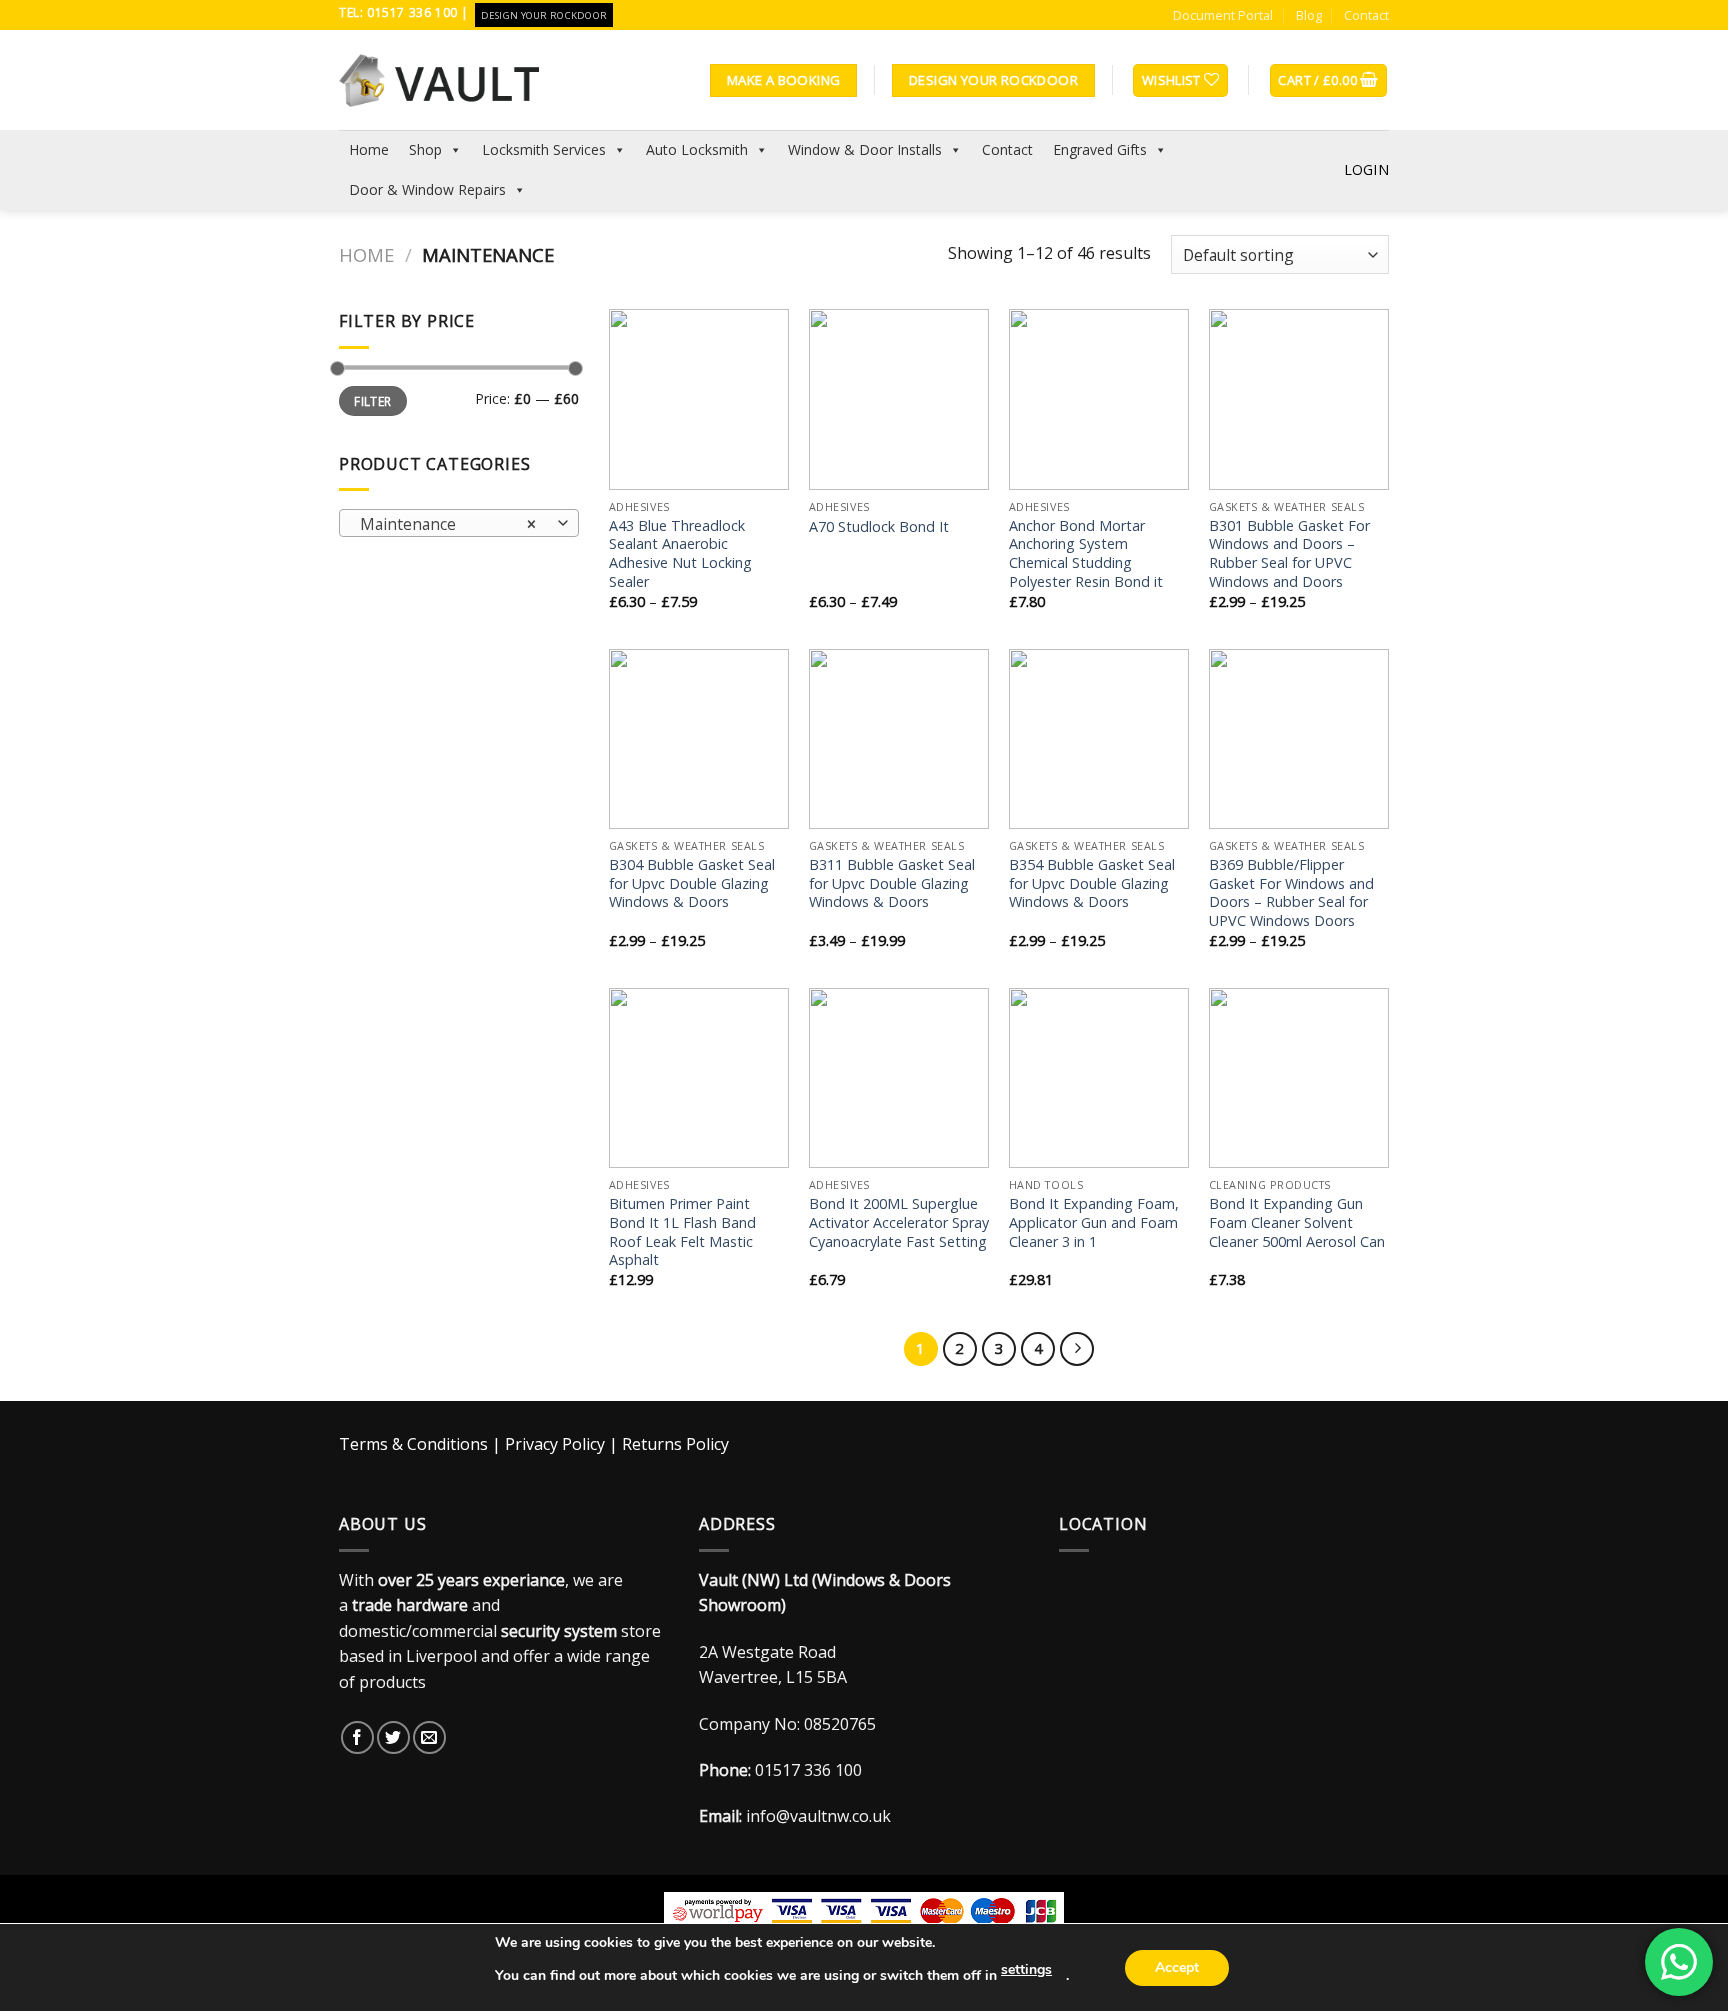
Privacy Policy (555, 1444)
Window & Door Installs (865, 149)
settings (1026, 1969)
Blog (1309, 15)
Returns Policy (675, 1444)
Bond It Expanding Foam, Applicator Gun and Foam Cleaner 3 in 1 (1094, 1222)
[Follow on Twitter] (393, 1737)
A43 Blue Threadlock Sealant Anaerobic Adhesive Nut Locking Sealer (680, 554)
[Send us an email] (429, 1737)
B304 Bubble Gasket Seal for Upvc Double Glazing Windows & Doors (692, 883)
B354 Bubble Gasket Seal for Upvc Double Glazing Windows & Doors (1092, 883)
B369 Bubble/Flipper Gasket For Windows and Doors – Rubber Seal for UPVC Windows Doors (1291, 893)
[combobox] (459, 523)
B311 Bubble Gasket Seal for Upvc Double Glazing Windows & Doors (892, 883)
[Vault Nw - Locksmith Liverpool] (439, 80)
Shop (425, 149)
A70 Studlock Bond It (879, 527)
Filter (372, 401)
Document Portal (1223, 15)
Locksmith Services (544, 149)
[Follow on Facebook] (357, 1737)
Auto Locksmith (697, 149)
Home (369, 149)
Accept (1177, 1967)
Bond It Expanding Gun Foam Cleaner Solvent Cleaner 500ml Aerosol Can (1297, 1222)
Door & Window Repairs (427, 189)
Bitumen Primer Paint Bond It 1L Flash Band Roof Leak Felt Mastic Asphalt (682, 1232)
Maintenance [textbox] (448, 524)
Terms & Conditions (413, 1444)
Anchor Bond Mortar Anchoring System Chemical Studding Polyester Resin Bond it (1086, 554)
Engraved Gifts (1100, 149)
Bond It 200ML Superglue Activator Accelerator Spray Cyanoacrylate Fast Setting (899, 1222)
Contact (1366, 15)
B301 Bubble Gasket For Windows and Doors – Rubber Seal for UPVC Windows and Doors (1289, 554)
